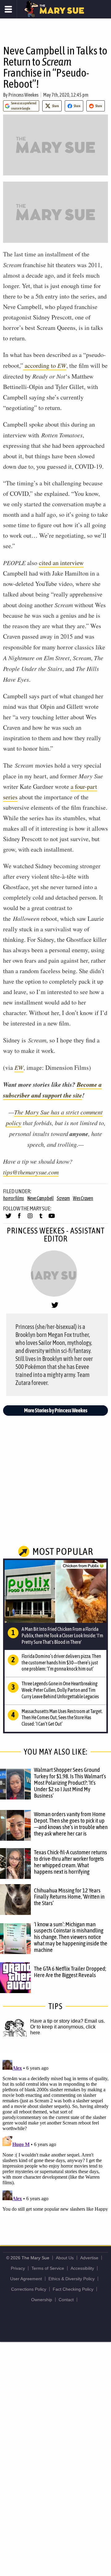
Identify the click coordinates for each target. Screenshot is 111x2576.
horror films (14, 1198)
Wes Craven (83, 1198)
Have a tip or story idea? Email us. (68, 2021)
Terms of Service (48, 2268)
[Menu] (8, 9)
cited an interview (61, 563)
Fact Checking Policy (73, 2289)
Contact (66, 2300)
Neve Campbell (40, 1198)
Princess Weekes (23, 95)
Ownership (42, 2300)
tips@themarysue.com (31, 1172)
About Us (65, 2258)
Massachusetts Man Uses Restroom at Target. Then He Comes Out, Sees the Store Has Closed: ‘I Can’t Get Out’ (62, 1718)
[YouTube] (52, 1218)
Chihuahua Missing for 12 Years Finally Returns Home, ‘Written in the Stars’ (69, 1897)
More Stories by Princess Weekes (56, 1410)
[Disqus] (55, 2134)
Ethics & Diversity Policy (72, 2279)
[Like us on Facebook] (19, 1218)
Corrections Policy (29, 2289)
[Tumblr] (41, 1218)
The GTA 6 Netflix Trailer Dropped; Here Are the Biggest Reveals (70, 1972)
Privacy (18, 2268)
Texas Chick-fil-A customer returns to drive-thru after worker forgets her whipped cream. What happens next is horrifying (70, 1862)
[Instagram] (30, 1218)
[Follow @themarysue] (8, 1218)
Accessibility (82, 2268)
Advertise (89, 2258)
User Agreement (26, 2279)
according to (45, 365)
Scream (63, 1198)
